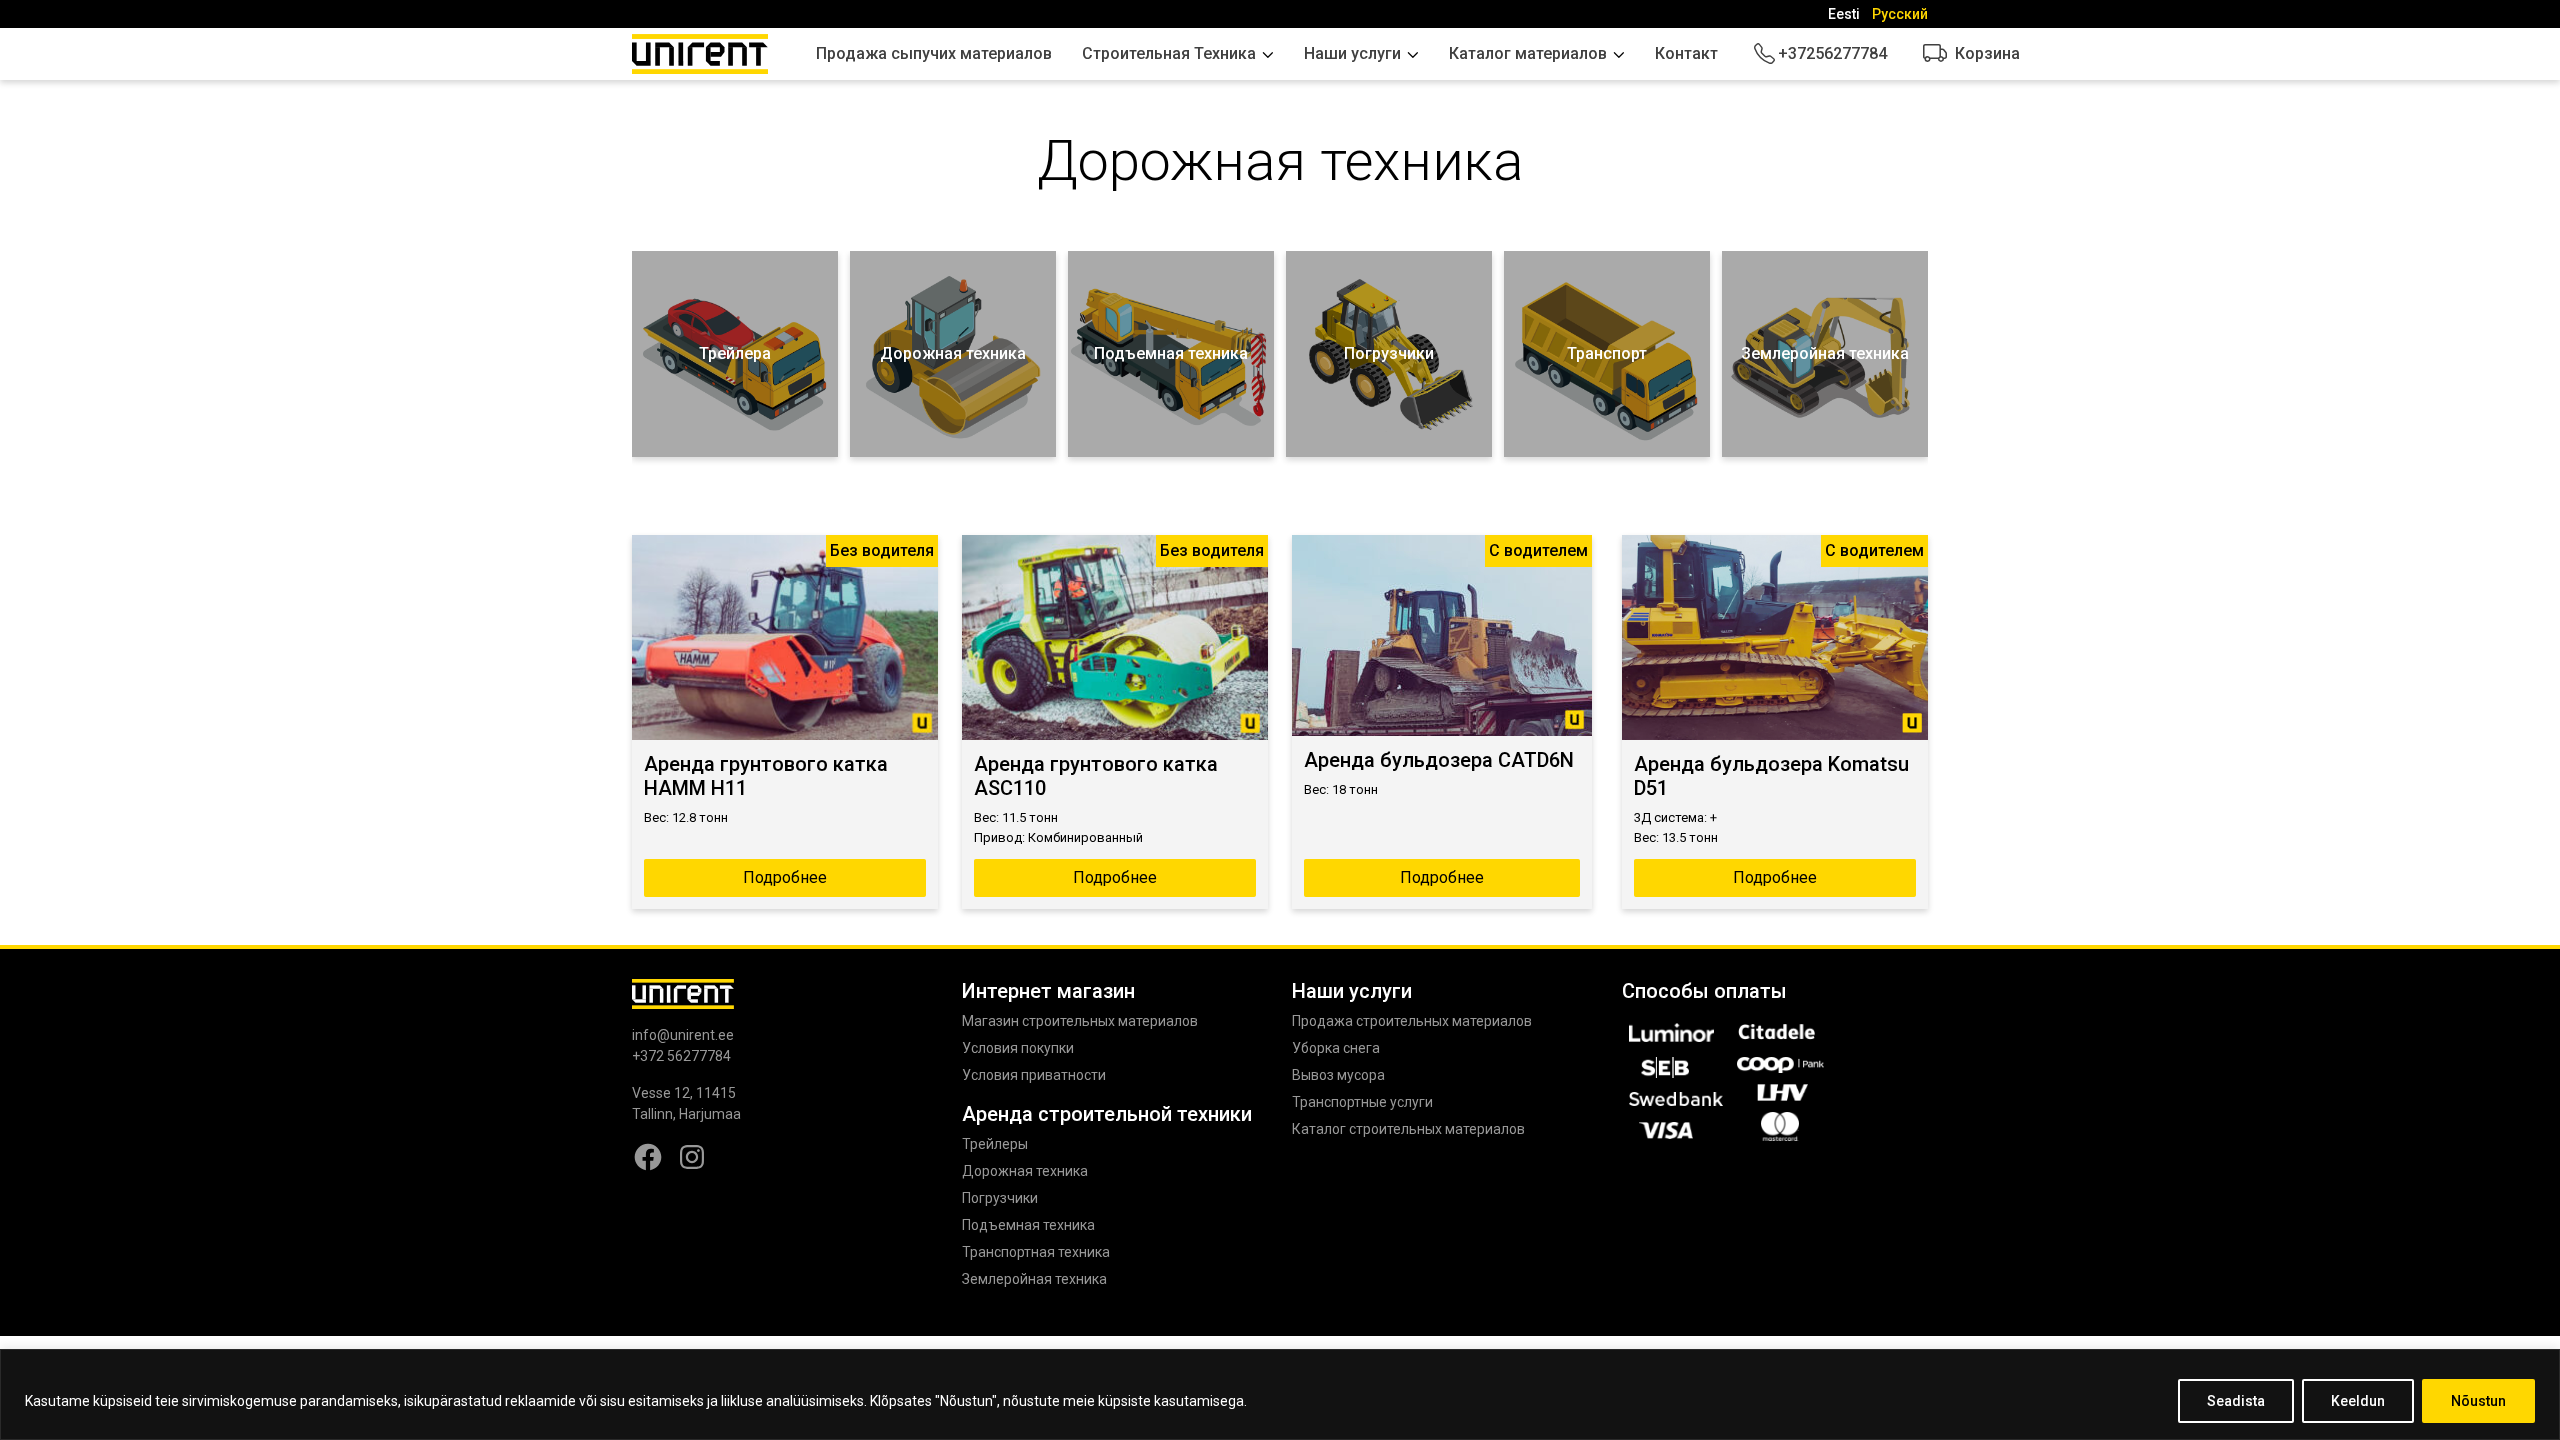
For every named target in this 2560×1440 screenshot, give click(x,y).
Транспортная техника (1036, 1252)
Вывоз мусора (1338, 1075)
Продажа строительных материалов (1412, 1021)
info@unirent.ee (683, 1035)
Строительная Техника (1169, 53)
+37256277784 (1832, 53)
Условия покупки (1018, 1048)
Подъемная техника (1028, 1225)
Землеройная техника (1034, 1279)
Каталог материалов (1528, 53)
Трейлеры (995, 1144)
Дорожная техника (1025, 1171)
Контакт (1686, 53)
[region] (1280, 1394)
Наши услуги (1352, 53)
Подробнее (785, 877)
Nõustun (2478, 1401)
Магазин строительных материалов (1080, 1021)
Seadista (2236, 1401)
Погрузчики (1000, 1198)
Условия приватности (1034, 1075)
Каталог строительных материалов (1408, 1129)
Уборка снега (1336, 1048)
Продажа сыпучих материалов (934, 53)
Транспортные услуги (1362, 1102)
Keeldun (2358, 1401)
